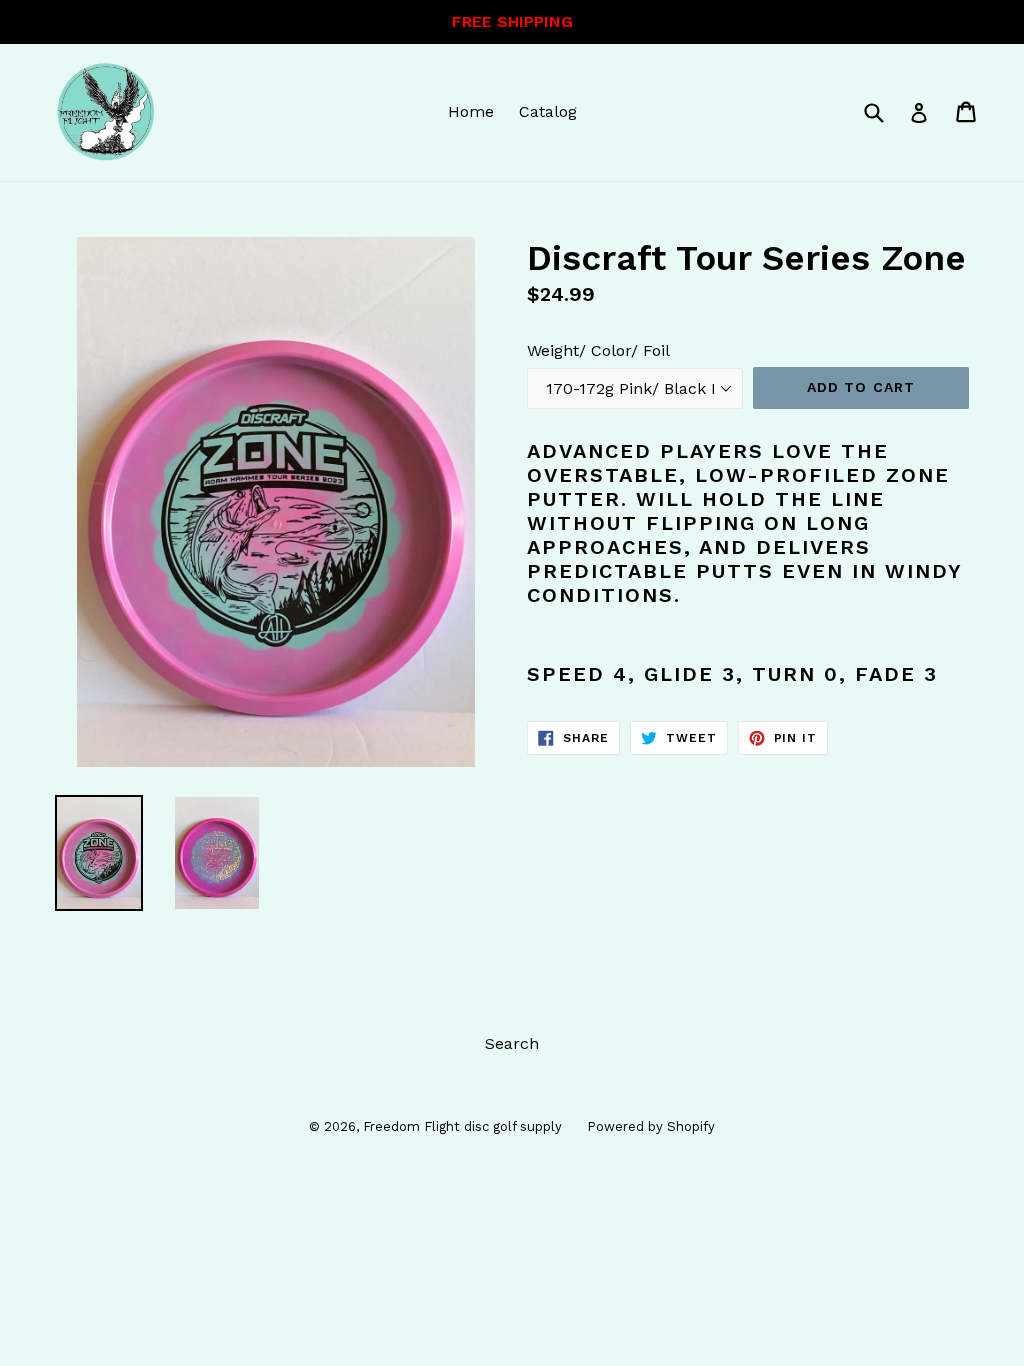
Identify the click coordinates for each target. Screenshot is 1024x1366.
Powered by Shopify (651, 1126)
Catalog (548, 111)
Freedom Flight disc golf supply (462, 1126)
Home (471, 111)
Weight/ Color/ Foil (598, 350)
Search (512, 1043)
